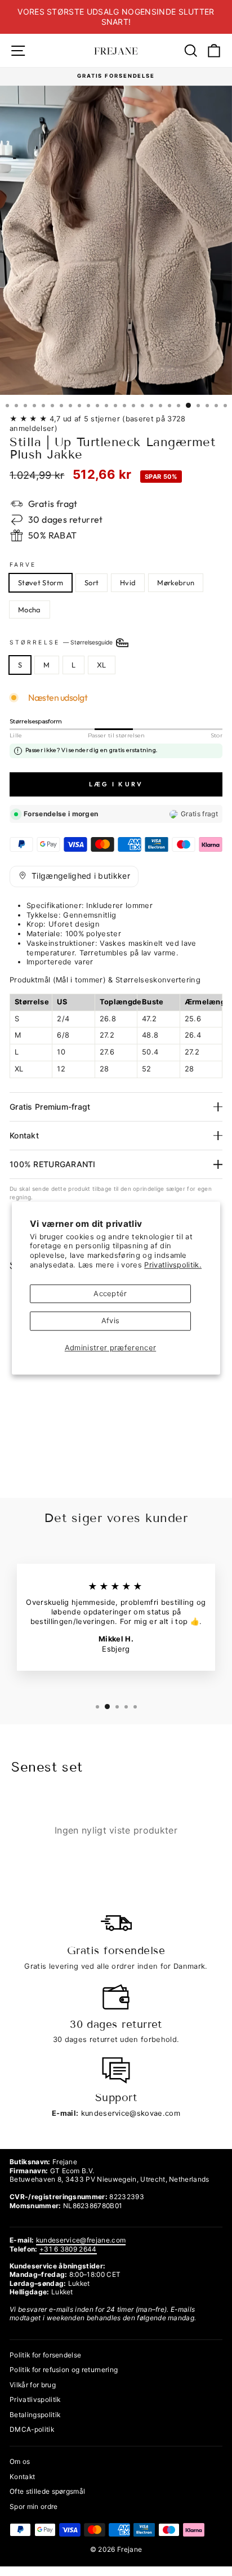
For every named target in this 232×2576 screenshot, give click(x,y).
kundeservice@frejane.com (81, 2240)
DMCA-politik (32, 2429)
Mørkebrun (176, 582)
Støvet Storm (41, 582)
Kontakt (24, 1135)
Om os (20, 2461)
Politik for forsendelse (45, 2355)
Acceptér (110, 1294)
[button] (74, 877)
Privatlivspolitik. (173, 1265)
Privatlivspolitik (35, 2399)
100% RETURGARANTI (53, 1164)
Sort (92, 582)
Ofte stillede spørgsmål (47, 2491)
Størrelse (62, 642)
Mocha (30, 609)
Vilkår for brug (33, 2385)
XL (102, 665)
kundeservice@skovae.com (131, 2113)
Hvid (128, 582)
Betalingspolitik (35, 2415)
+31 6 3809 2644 (68, 2249)
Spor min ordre (34, 2506)
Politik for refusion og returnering (64, 2370)
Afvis (111, 1321)
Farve (23, 564)
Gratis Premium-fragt (50, 1107)
